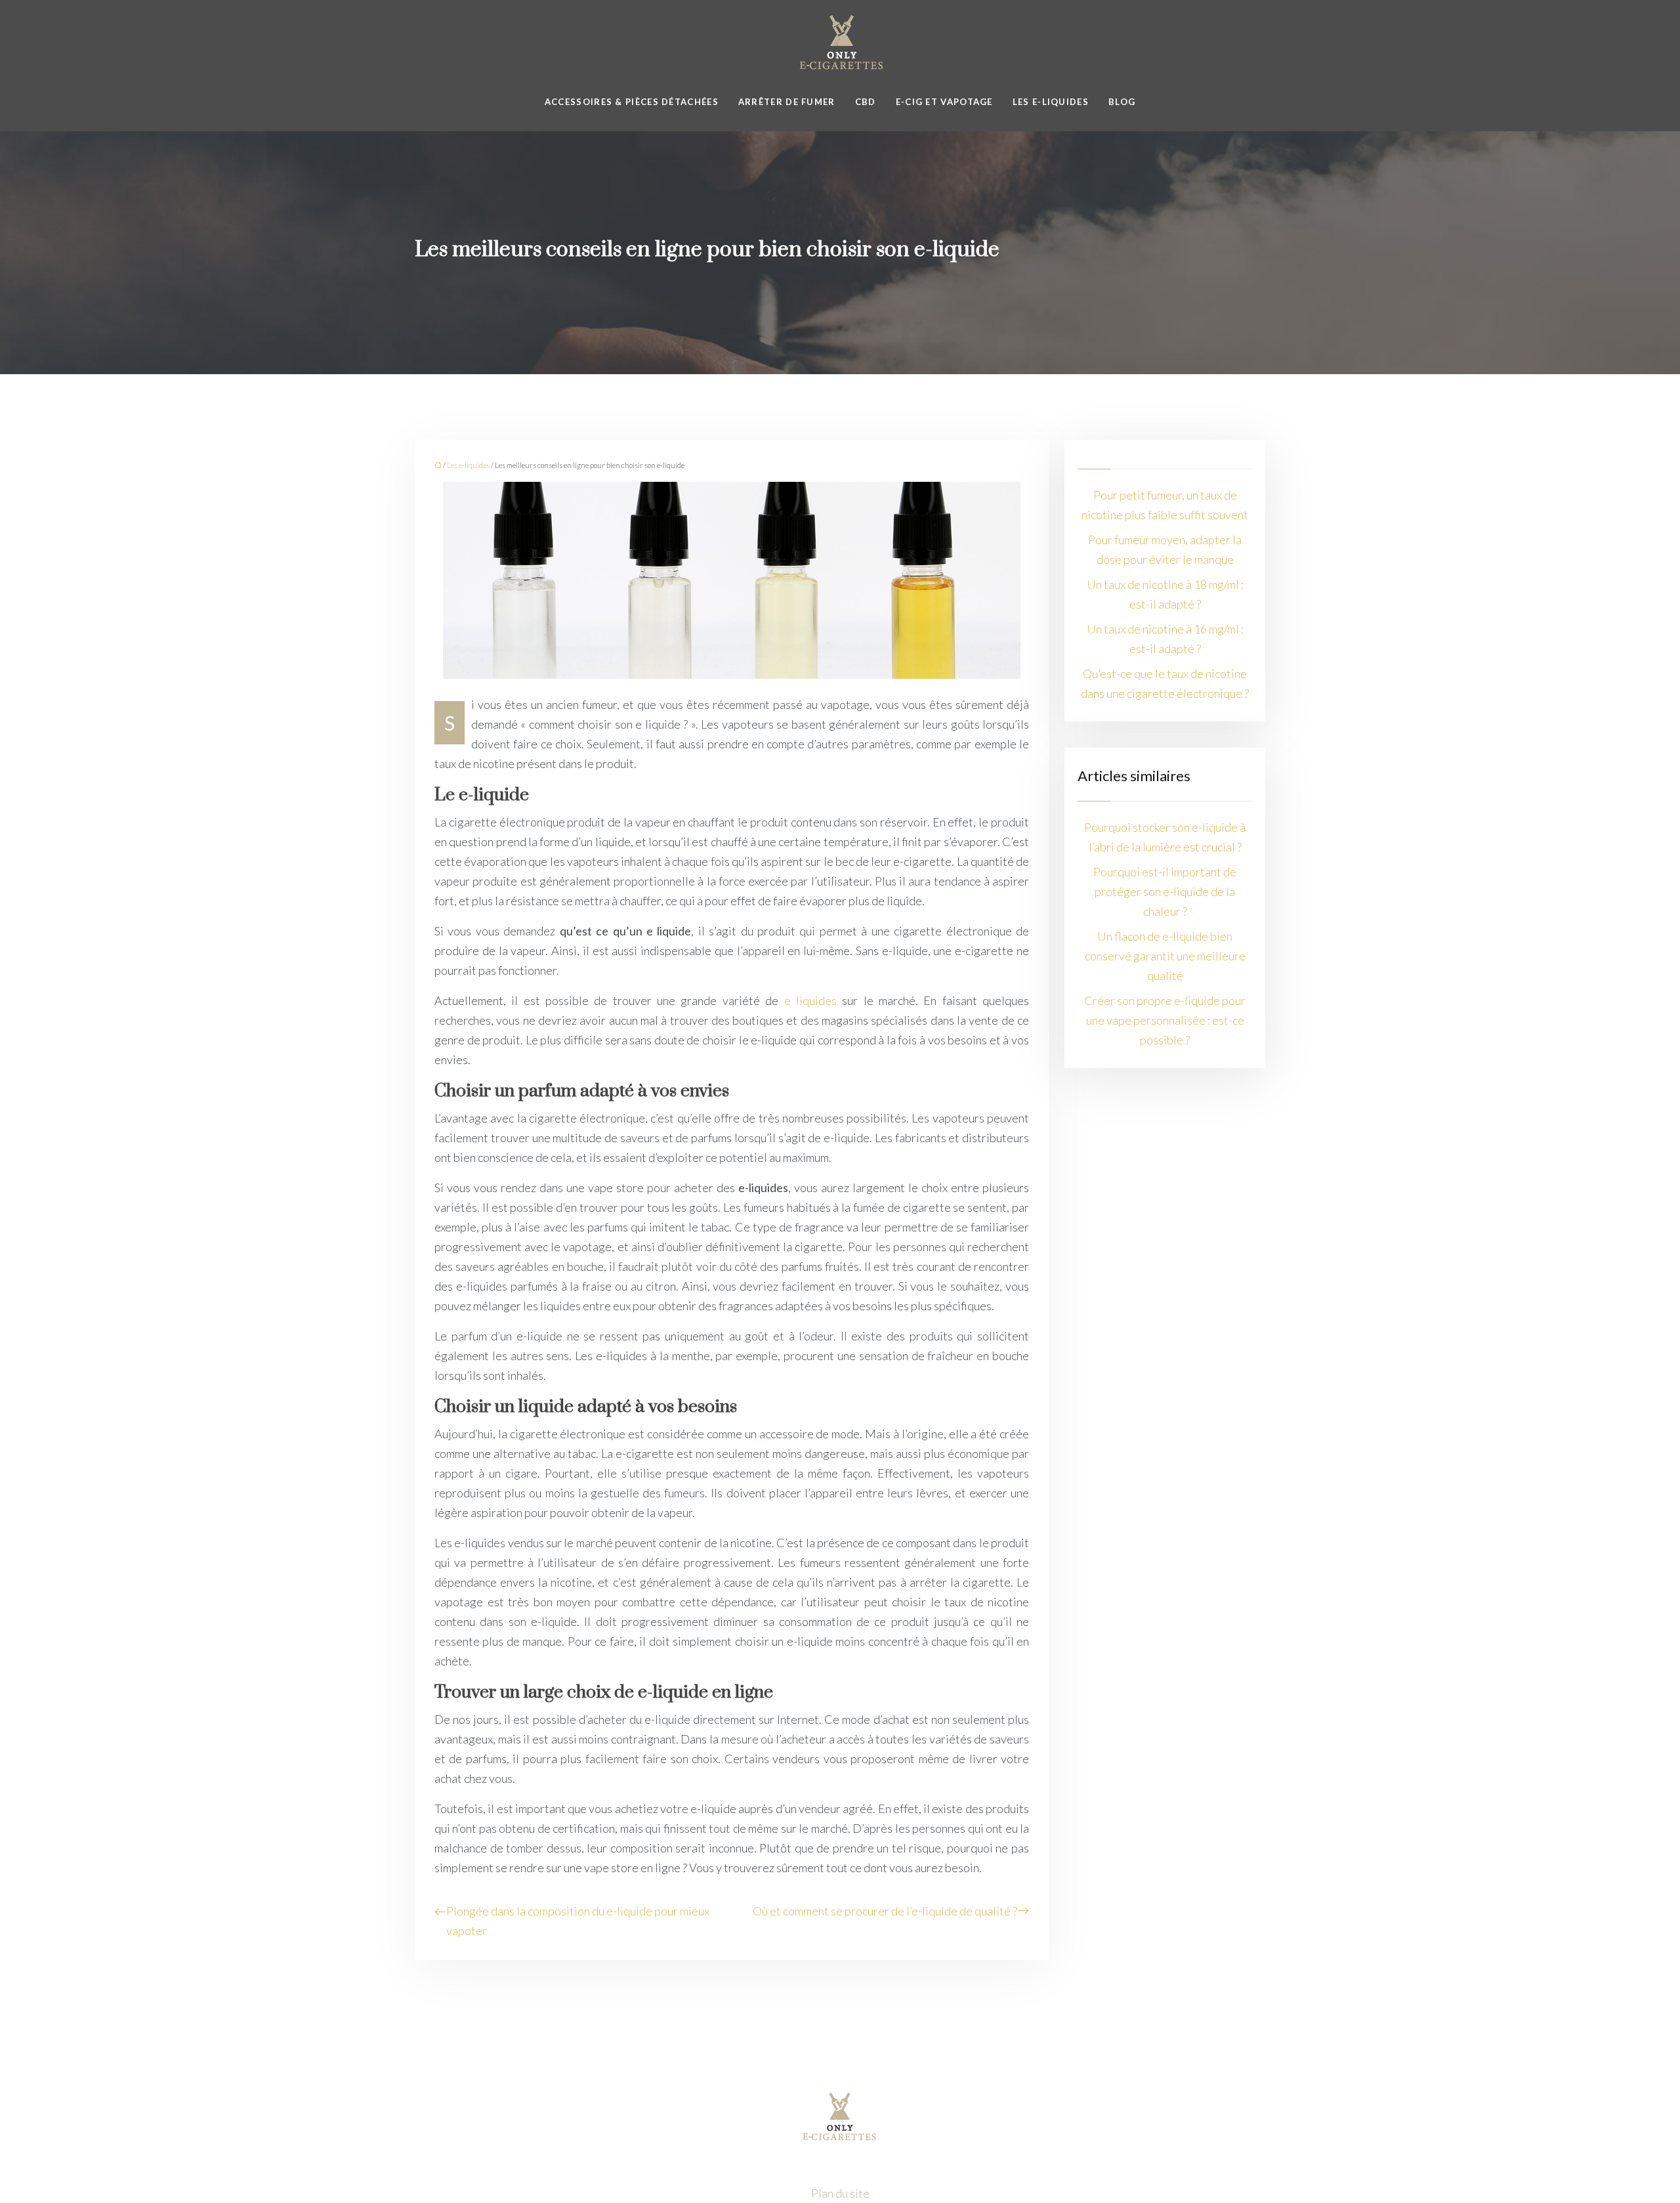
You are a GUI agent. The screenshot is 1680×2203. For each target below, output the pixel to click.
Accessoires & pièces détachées (632, 102)
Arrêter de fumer (787, 102)
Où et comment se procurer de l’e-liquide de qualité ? (885, 1911)
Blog (1122, 102)
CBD (866, 102)
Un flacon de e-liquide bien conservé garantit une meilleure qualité (1165, 956)
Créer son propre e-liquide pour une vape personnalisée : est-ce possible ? (1165, 1020)
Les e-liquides (1051, 102)
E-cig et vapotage (944, 102)
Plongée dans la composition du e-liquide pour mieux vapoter (578, 1921)
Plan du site (840, 2193)
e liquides (810, 1000)
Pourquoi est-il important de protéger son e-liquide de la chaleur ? (1165, 891)
